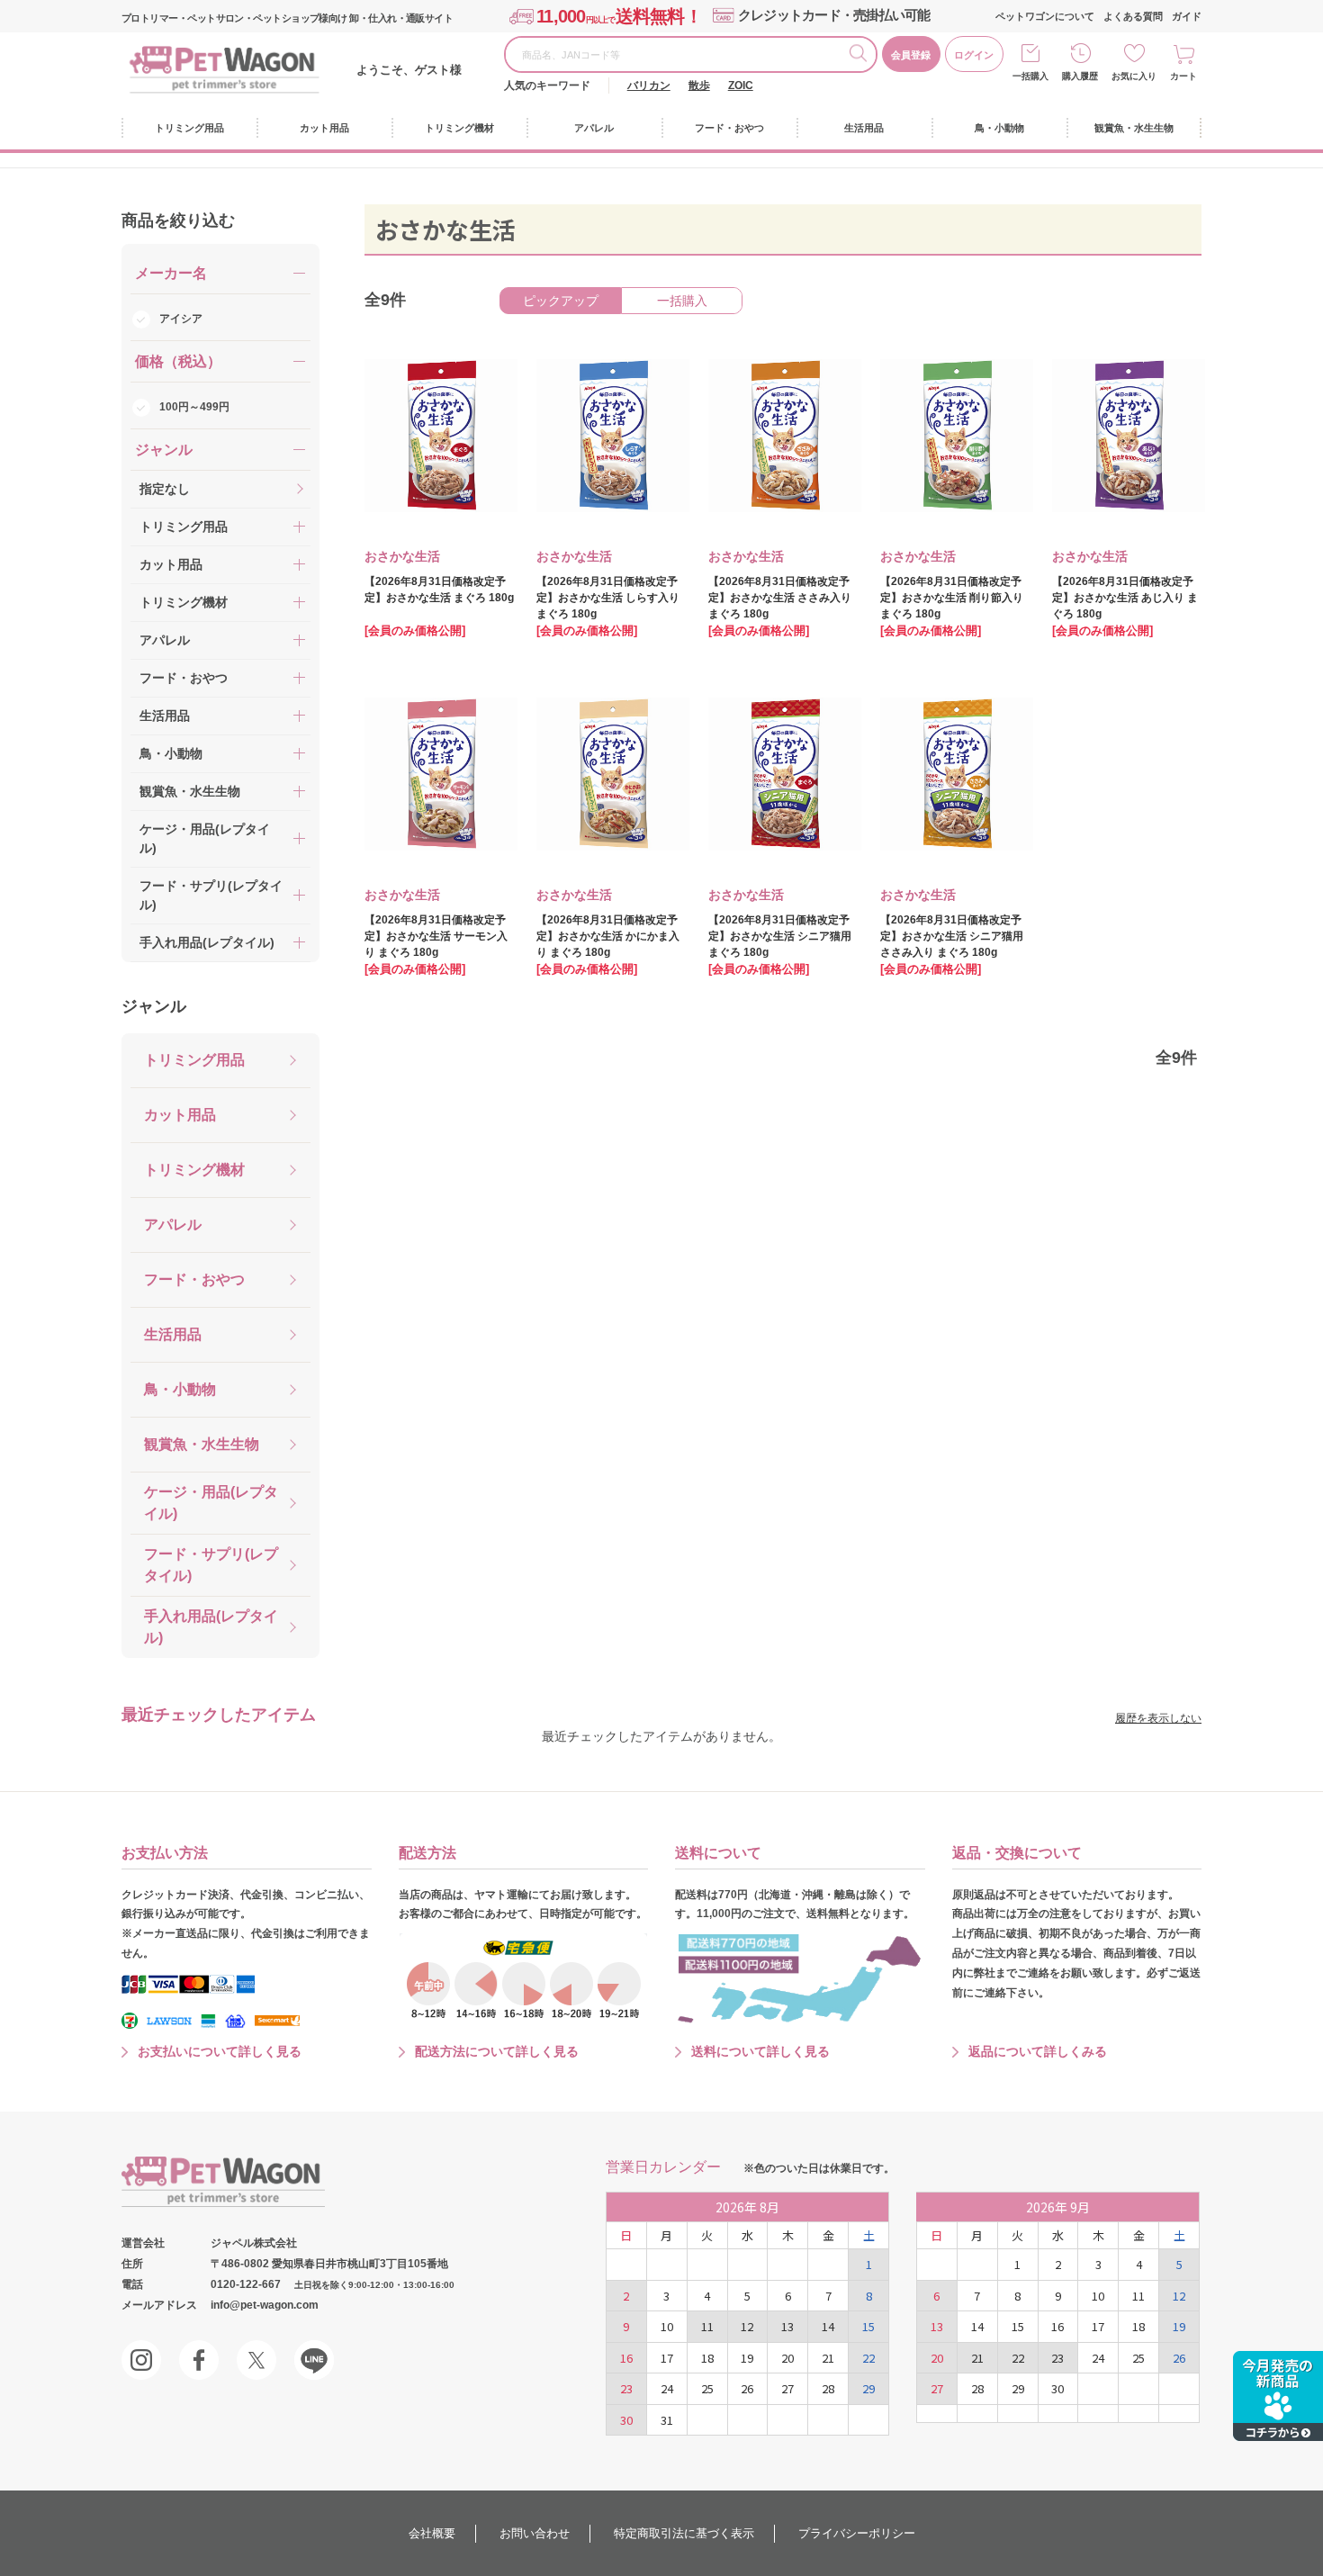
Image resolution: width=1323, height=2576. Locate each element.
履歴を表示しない (1158, 1718)
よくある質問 (1133, 16)
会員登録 (911, 55)
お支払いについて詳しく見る (220, 2051)
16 (626, 2358)
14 (828, 2326)
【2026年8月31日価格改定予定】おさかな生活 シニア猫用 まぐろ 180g (780, 936)
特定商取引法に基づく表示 (684, 2533)
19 (747, 2358)
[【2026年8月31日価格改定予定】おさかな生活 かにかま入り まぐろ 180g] (600, 774)
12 (747, 2326)
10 (667, 2326)
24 (667, 2388)
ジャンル (154, 1006)
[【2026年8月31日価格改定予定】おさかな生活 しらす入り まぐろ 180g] (600, 436)
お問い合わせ (535, 2533)
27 (787, 2388)
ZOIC (741, 86)
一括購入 (1030, 76)
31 (667, 2420)
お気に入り (1134, 76)
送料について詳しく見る (760, 2051)
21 (828, 2358)
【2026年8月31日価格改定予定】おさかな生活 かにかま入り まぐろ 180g (608, 936)
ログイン (974, 55)
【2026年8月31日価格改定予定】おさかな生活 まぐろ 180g (439, 590)
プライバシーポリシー (857, 2533)
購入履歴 (1080, 76)
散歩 (699, 86)
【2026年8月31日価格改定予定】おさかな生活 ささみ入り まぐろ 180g (780, 598)
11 (707, 2326)
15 (868, 2326)
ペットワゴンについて (1045, 16)
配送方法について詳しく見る (497, 2051)
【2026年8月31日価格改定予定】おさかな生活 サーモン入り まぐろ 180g (436, 936)
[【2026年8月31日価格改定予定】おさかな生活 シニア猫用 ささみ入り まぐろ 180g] (944, 774)
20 (787, 2358)
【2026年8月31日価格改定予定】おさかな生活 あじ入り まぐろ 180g (1125, 598)
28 (828, 2388)
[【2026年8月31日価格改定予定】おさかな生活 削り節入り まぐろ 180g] (944, 436)
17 (667, 2358)
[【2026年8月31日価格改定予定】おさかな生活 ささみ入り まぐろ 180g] (772, 436)
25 (707, 2388)
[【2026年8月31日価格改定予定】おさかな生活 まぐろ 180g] (428, 436)
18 (707, 2358)
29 (868, 2388)
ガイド (1187, 16)
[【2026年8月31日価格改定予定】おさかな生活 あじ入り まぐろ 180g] (1116, 436)
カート (1183, 76)
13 (787, 2326)
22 (868, 2358)
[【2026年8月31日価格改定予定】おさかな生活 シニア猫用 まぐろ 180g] (772, 774)
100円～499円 (194, 407)
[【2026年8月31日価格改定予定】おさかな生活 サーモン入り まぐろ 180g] (428, 774)
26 (747, 2388)
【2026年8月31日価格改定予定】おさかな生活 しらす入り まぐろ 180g (608, 598)
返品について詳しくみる (1038, 2051)
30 (626, 2420)
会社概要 (432, 2533)
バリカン (649, 86)
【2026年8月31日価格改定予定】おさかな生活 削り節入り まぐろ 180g (952, 598)
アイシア (181, 319)
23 (626, 2388)
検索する (862, 56)
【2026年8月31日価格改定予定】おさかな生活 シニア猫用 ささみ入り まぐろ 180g (952, 936)
